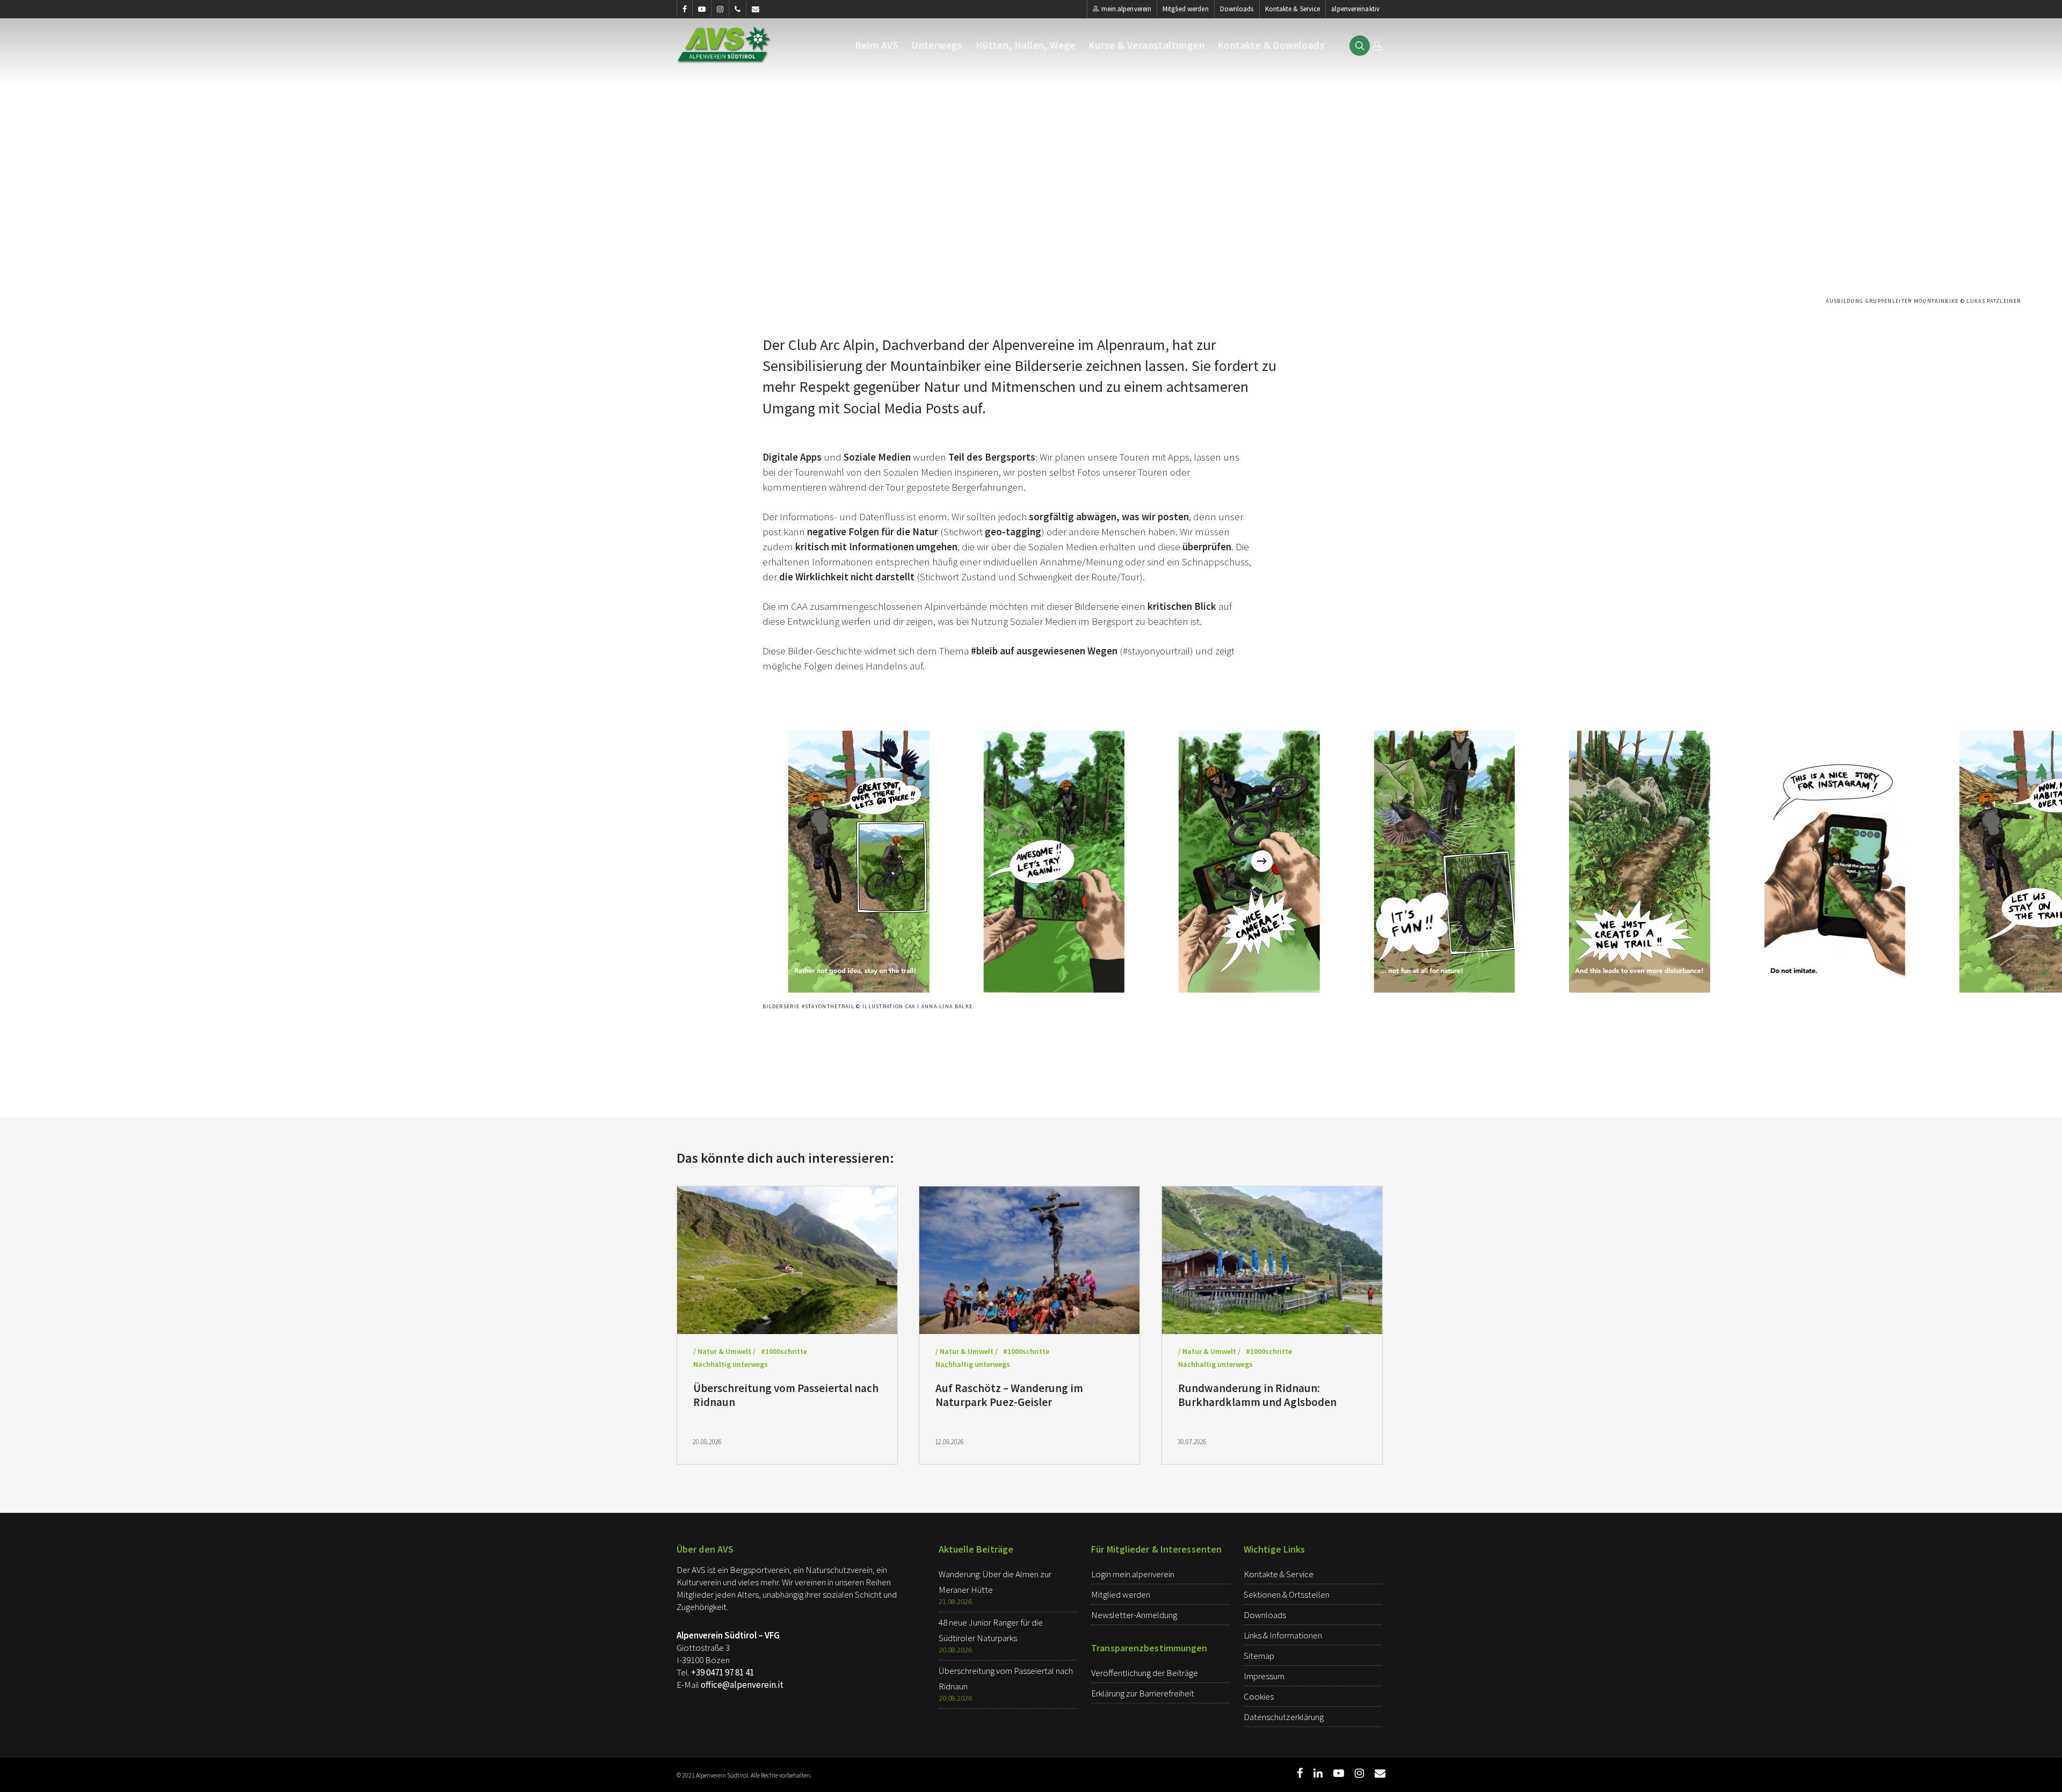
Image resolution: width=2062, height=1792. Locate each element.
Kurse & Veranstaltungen (1146, 45)
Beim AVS (877, 45)
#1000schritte (784, 1351)
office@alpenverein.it (742, 1685)
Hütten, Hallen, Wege (1026, 45)
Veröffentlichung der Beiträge (1145, 1673)
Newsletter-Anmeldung (1134, 1615)
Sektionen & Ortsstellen (1287, 1594)
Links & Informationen (1283, 1635)
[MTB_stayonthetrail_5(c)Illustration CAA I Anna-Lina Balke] (1638, 861)
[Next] (1262, 861)
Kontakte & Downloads (1271, 45)
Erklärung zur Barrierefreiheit (1143, 1693)
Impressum (1264, 1676)
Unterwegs (937, 45)
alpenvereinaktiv (1355, 9)
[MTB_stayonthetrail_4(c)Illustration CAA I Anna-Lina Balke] (1443, 861)
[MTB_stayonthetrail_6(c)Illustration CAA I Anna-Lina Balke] (1834, 861)
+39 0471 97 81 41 (723, 1672)
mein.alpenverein (1127, 9)
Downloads (1237, 9)
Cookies (1259, 1696)
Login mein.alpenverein (1133, 1574)
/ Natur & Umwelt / (724, 1351)
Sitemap (1259, 1656)
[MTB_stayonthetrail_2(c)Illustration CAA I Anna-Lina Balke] (1053, 861)
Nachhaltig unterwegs (731, 1364)
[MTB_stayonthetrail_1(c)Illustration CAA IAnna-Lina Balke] (858, 861)
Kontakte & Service (1293, 9)
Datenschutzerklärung (1284, 1717)
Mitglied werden (1186, 9)
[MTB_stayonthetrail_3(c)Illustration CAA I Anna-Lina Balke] (1248, 861)
